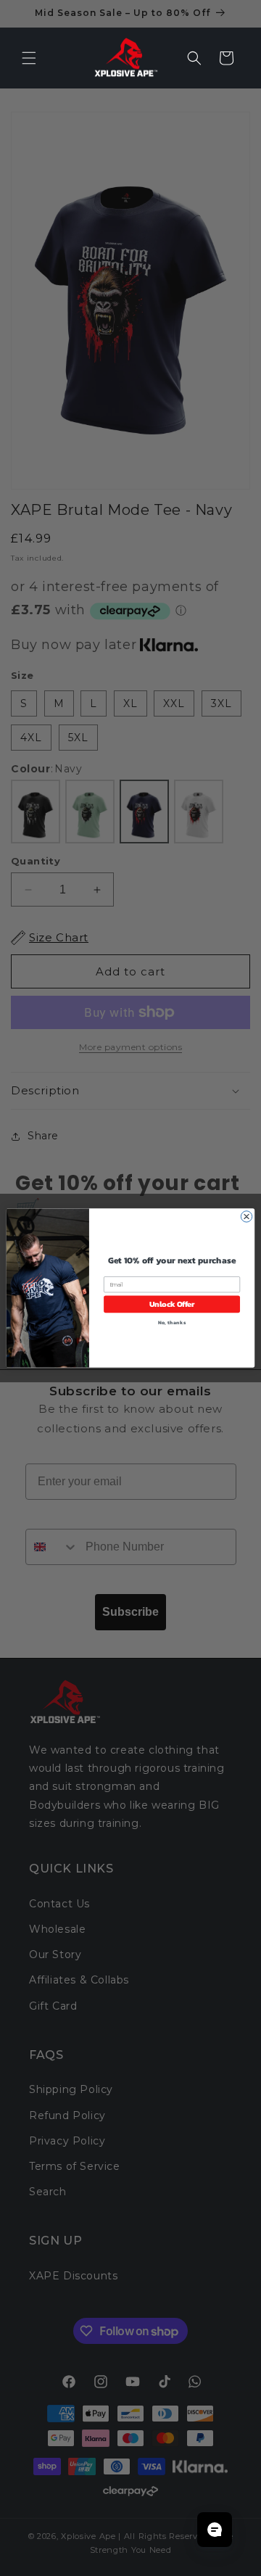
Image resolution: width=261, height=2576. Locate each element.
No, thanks (172, 1323)
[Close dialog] (246, 1217)
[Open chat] (215, 2530)
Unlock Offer (172, 1304)
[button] (29, 58)
